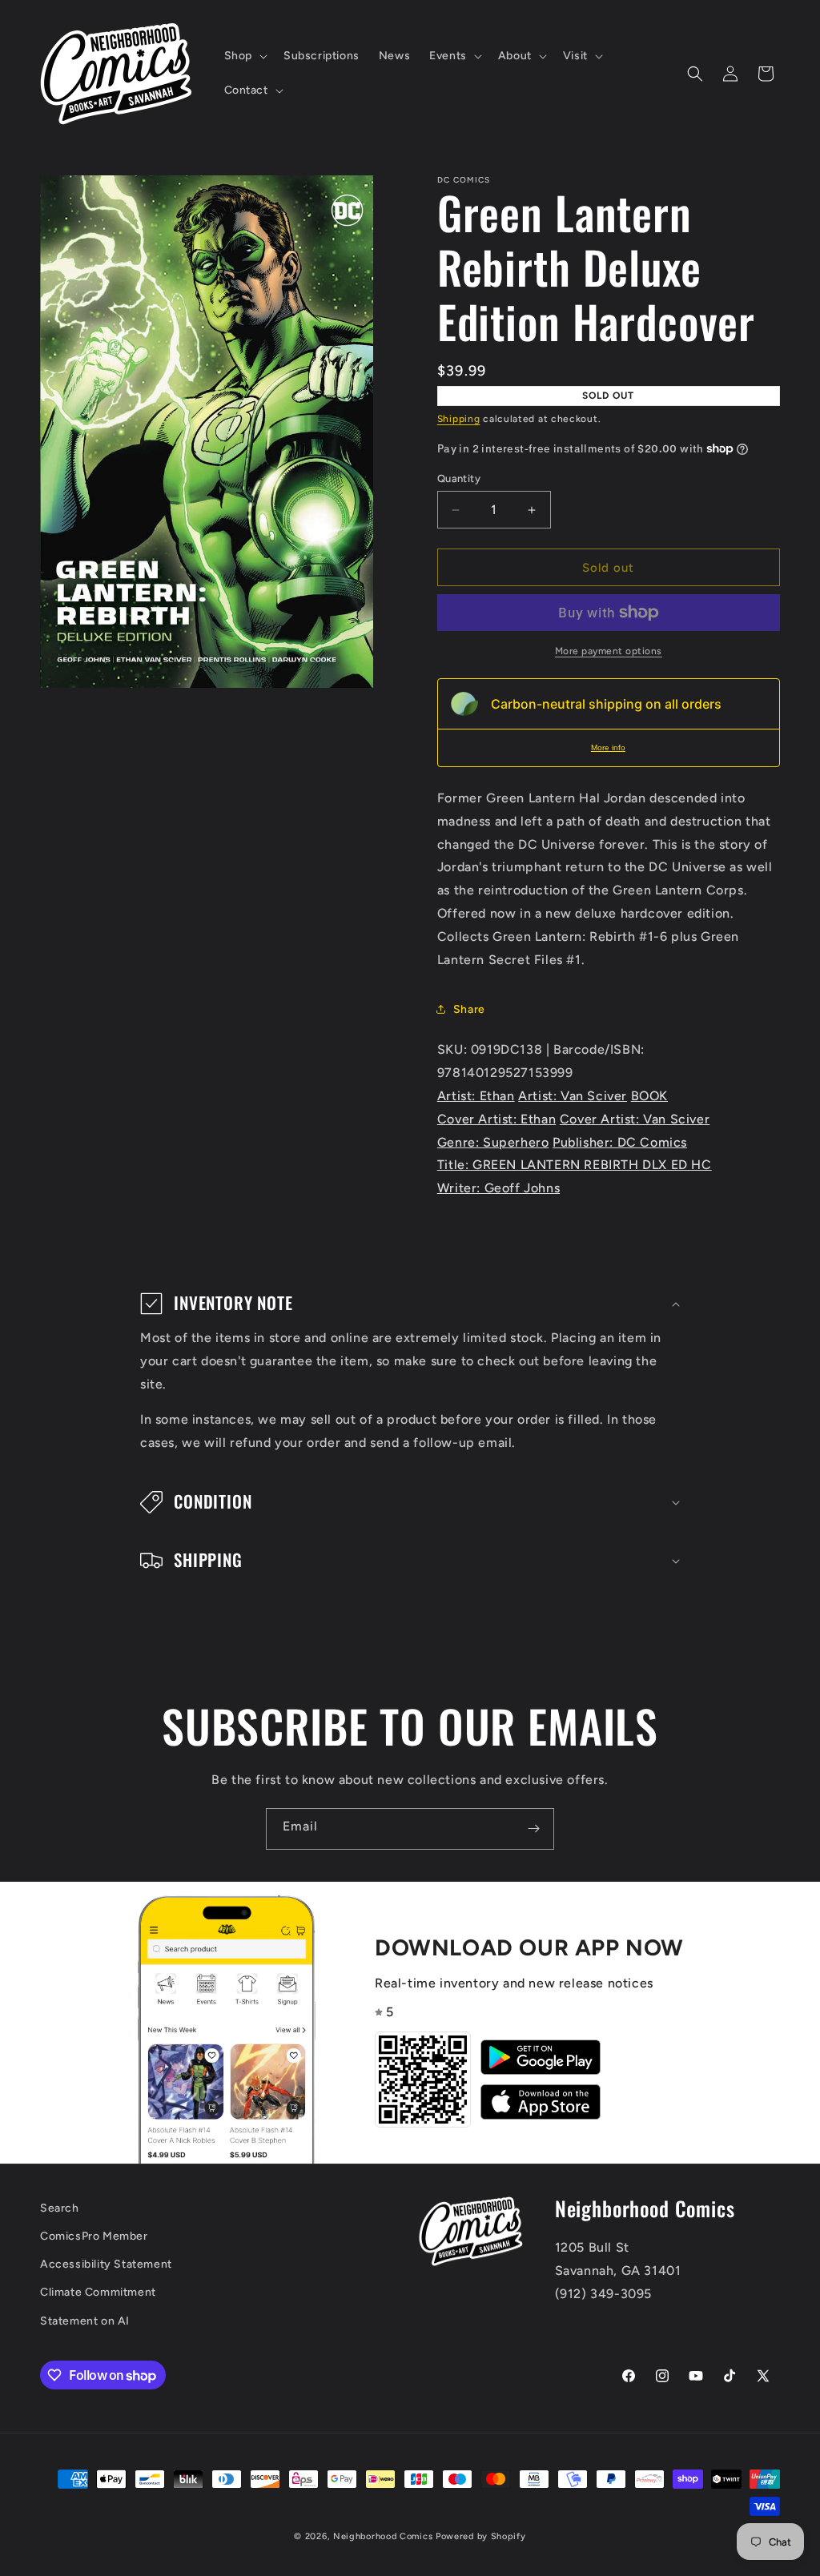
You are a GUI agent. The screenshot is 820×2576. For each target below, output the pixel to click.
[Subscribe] (533, 1829)
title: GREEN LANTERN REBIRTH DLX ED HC (575, 1165)
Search (60, 2208)
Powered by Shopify (481, 2536)
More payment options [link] (609, 651)
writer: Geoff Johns (498, 1188)
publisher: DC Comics (620, 1142)
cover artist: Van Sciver (635, 1119)
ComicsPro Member (94, 2236)
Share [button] (469, 1009)
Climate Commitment (98, 2292)
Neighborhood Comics (383, 2536)
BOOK (649, 1096)
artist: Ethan (476, 1096)
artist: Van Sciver (573, 1096)
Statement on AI (85, 2321)
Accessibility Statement (106, 2264)
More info (608, 747)
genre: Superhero (493, 1142)
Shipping (459, 419)
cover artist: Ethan (496, 1119)
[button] (244, 56)
